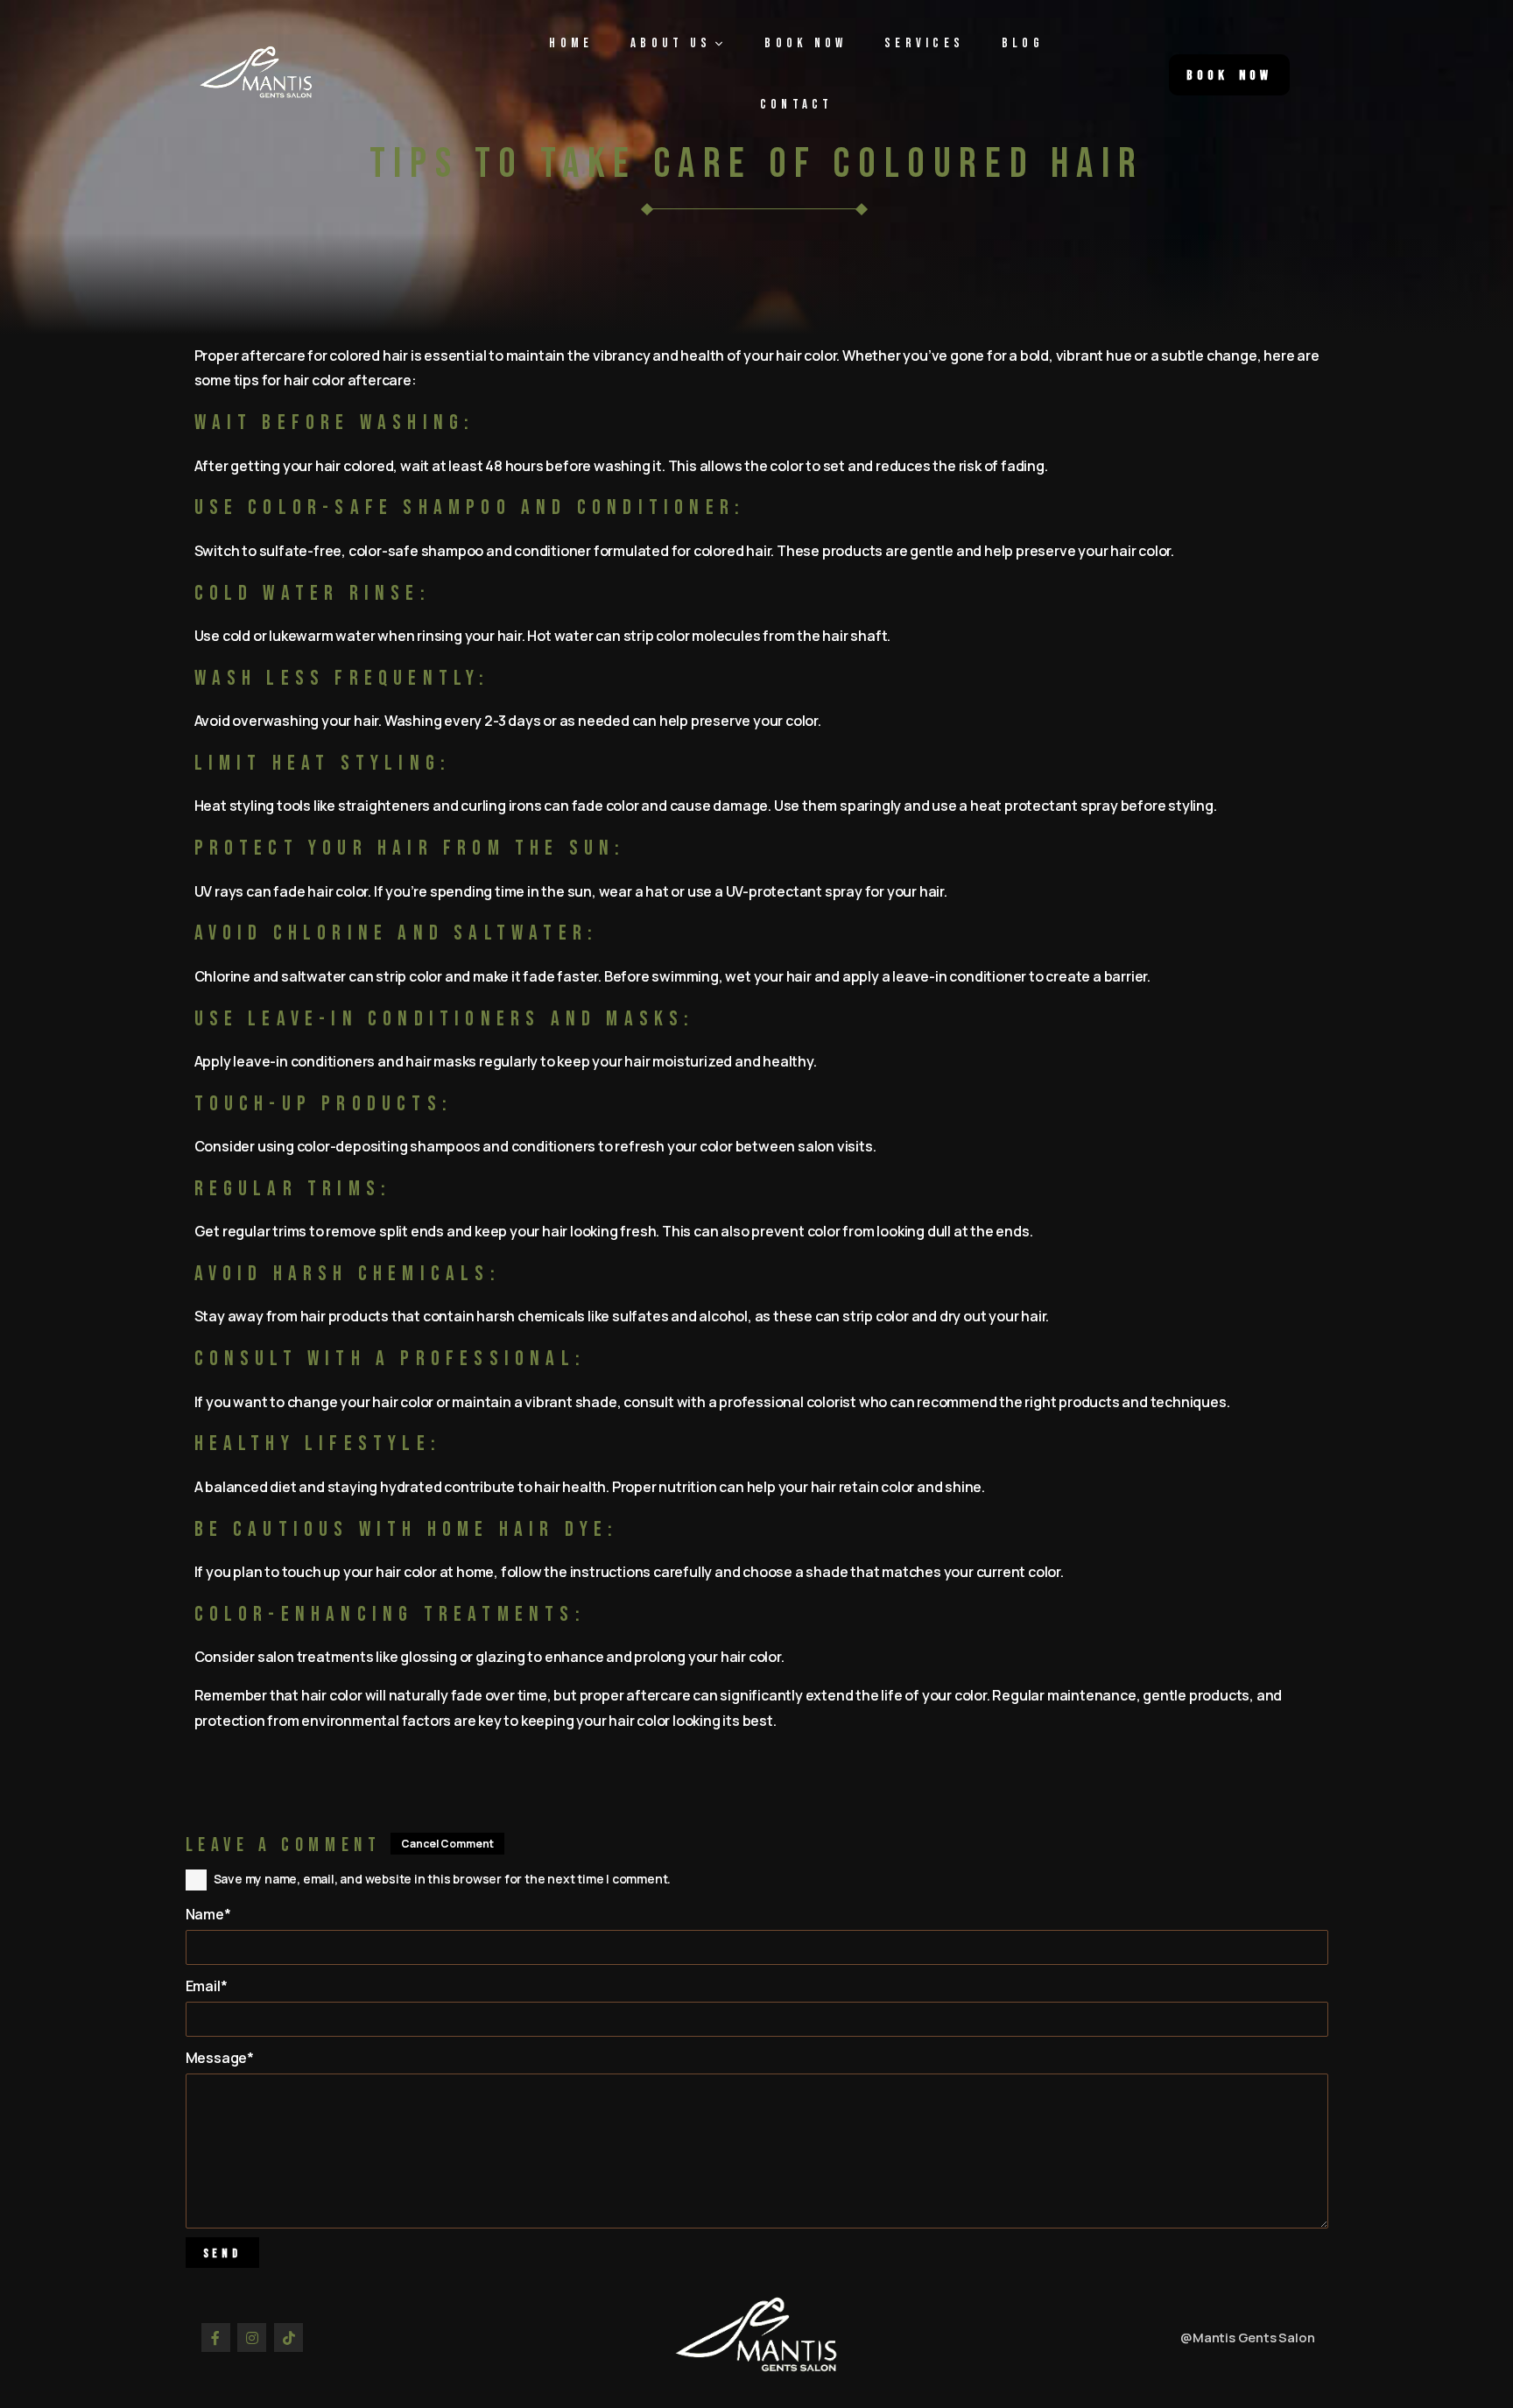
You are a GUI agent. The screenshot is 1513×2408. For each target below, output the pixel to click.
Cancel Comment (447, 1844)
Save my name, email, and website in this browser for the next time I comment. (443, 1879)
